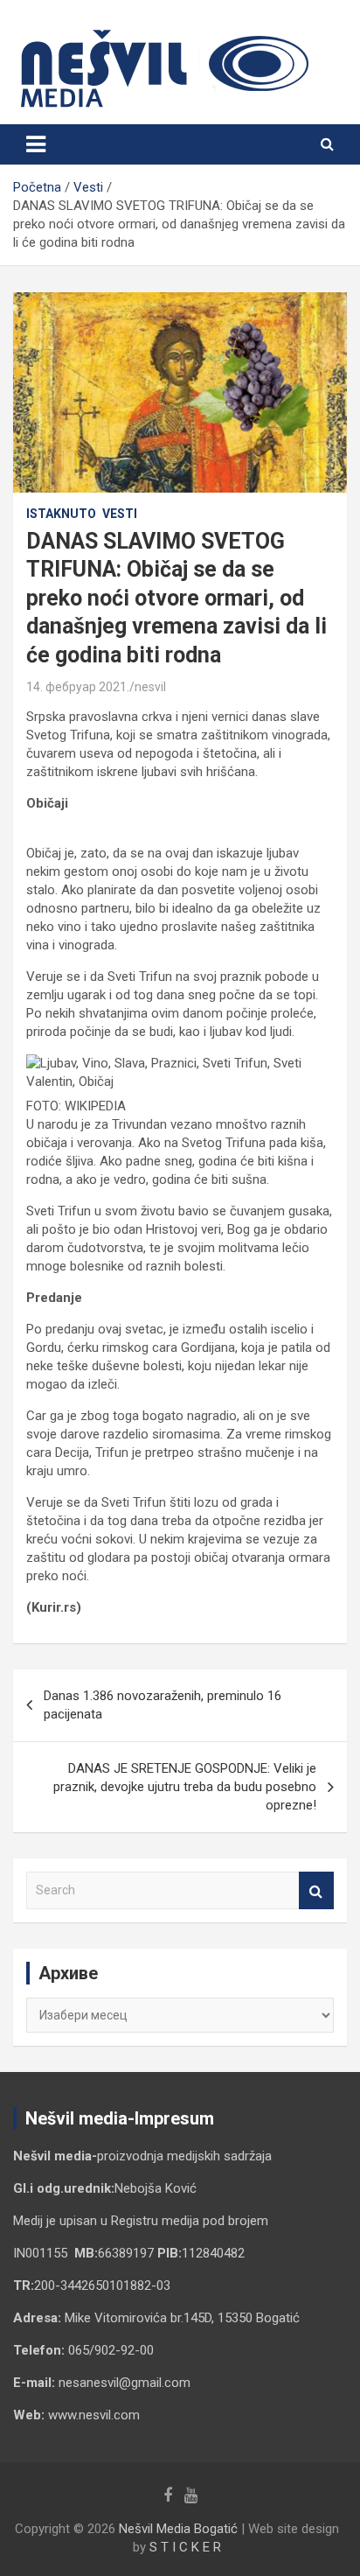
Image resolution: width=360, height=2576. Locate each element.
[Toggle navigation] (36, 144)
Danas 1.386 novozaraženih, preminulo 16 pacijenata (163, 1705)
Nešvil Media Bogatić (178, 2529)
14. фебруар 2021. (78, 687)
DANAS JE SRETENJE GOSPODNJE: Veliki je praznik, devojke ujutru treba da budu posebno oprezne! (185, 1787)
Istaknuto (61, 514)
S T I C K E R (185, 2547)
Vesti (120, 514)
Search (316, 1890)
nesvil (150, 687)
